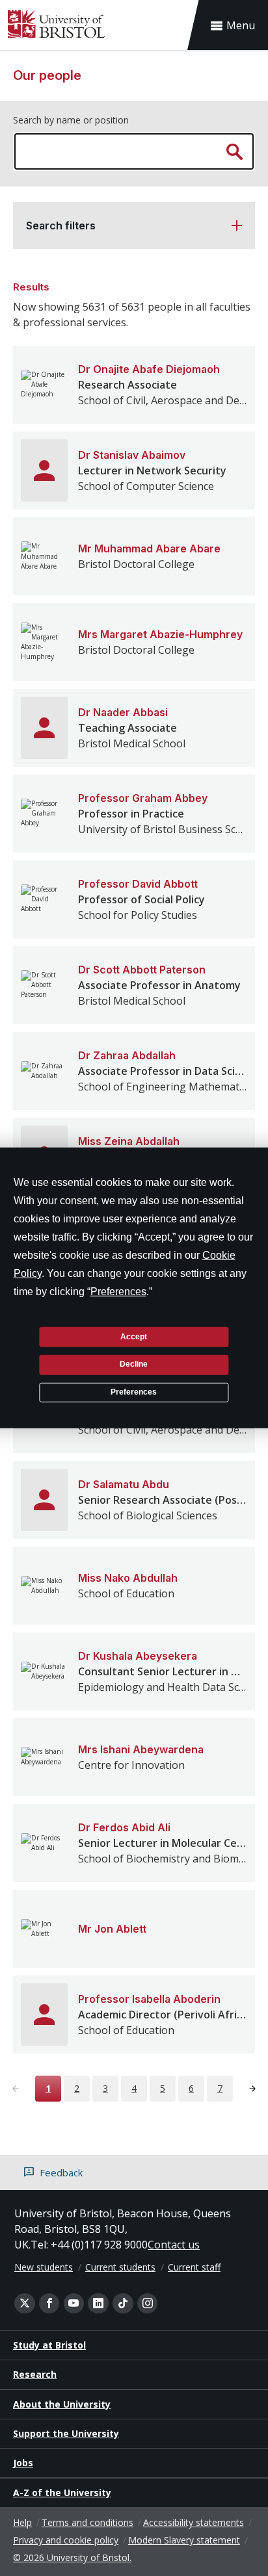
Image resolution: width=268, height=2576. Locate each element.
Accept (134, 1336)
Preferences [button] (118, 1292)
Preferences (134, 1392)
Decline (134, 1364)
